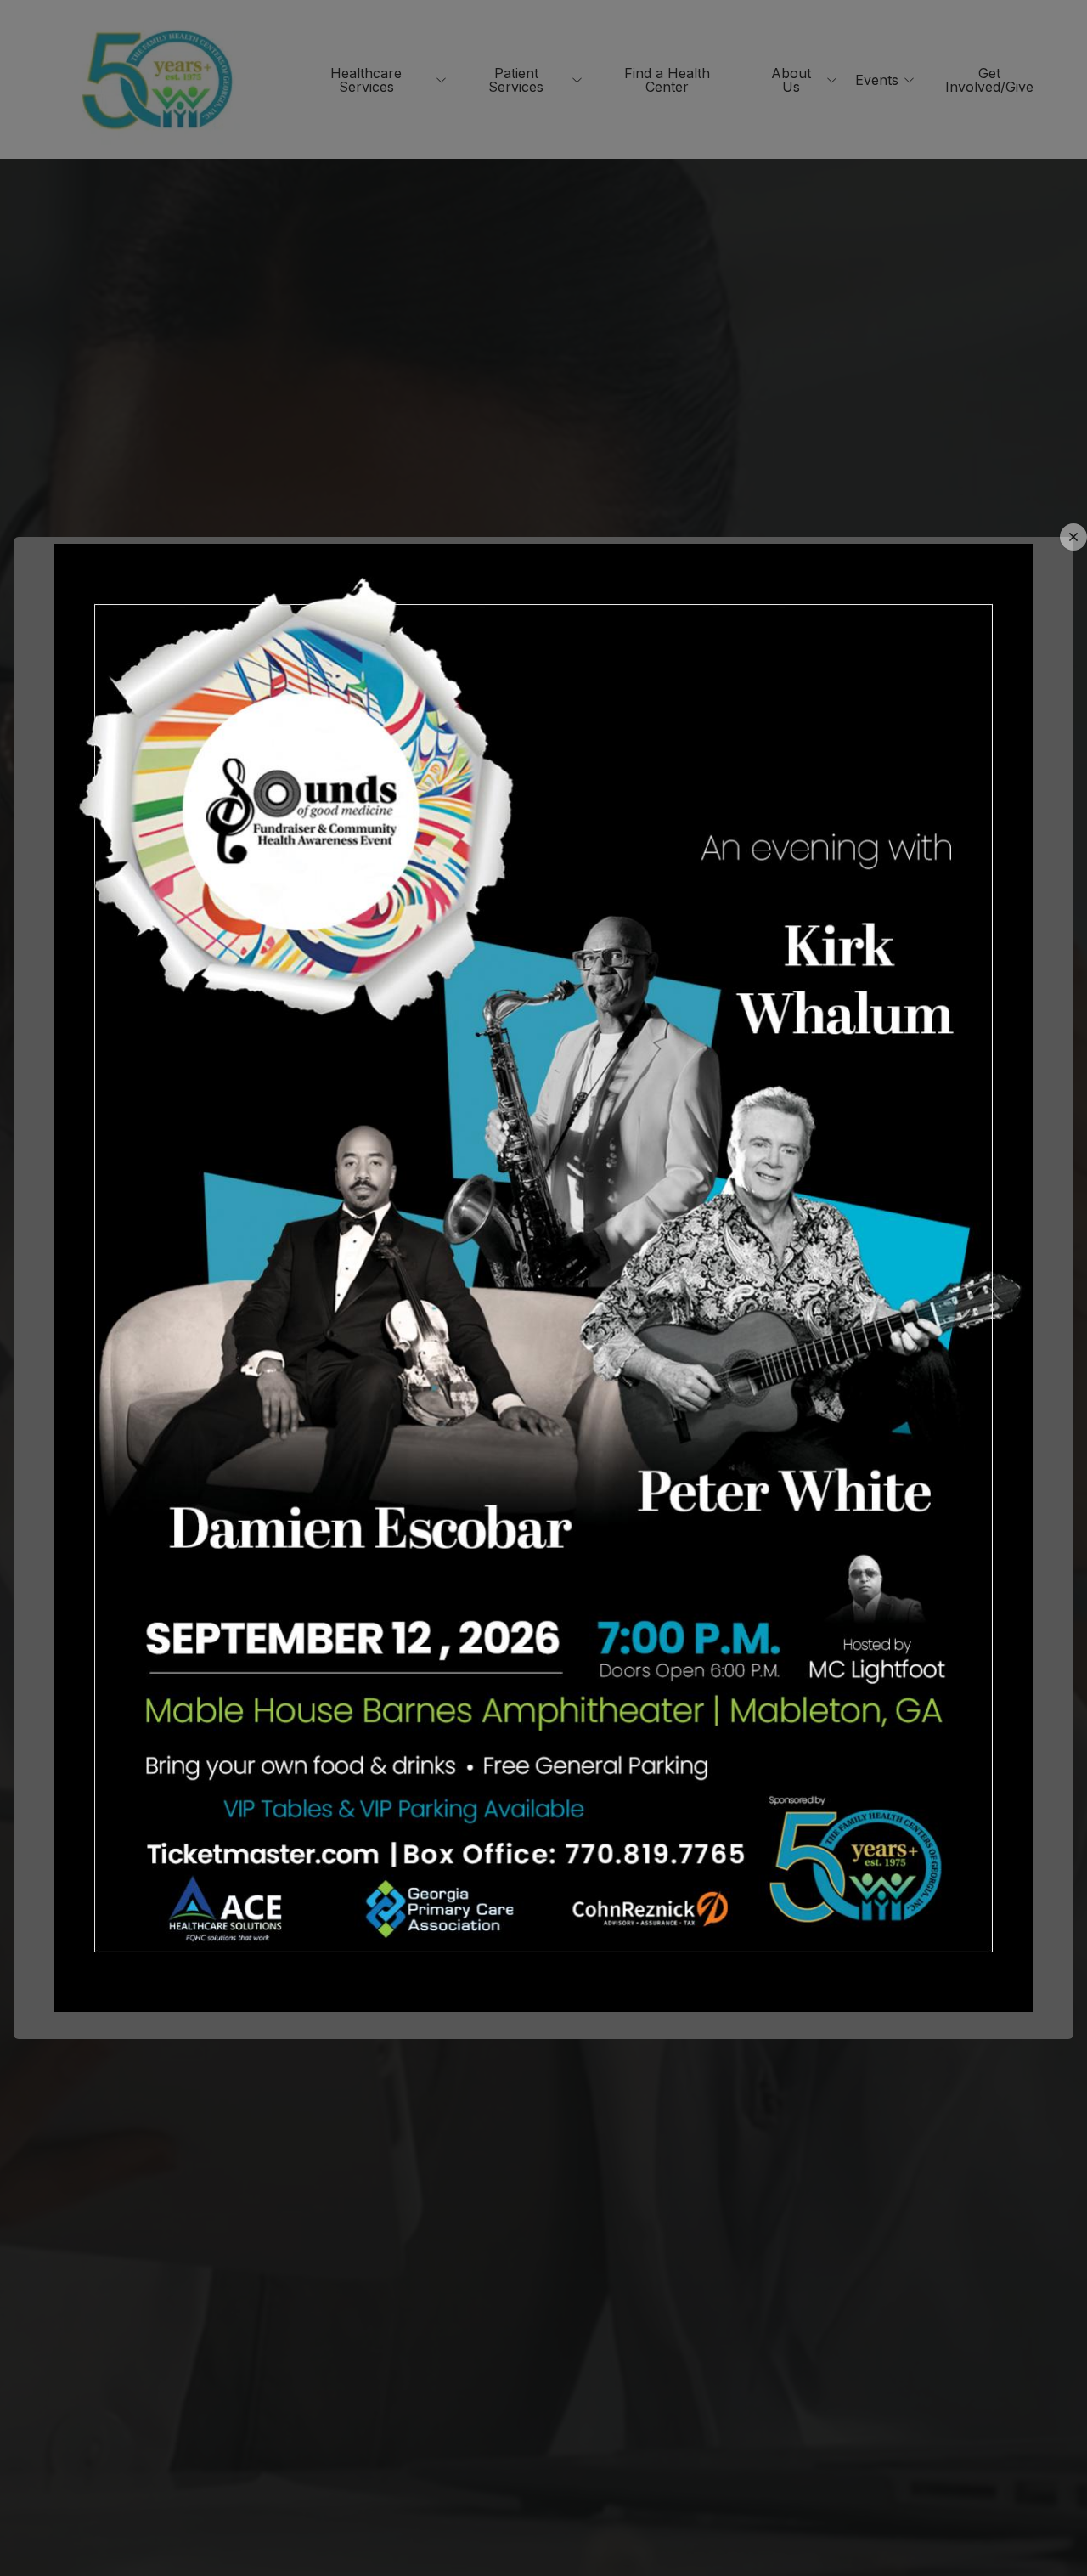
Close (1073, 537)
